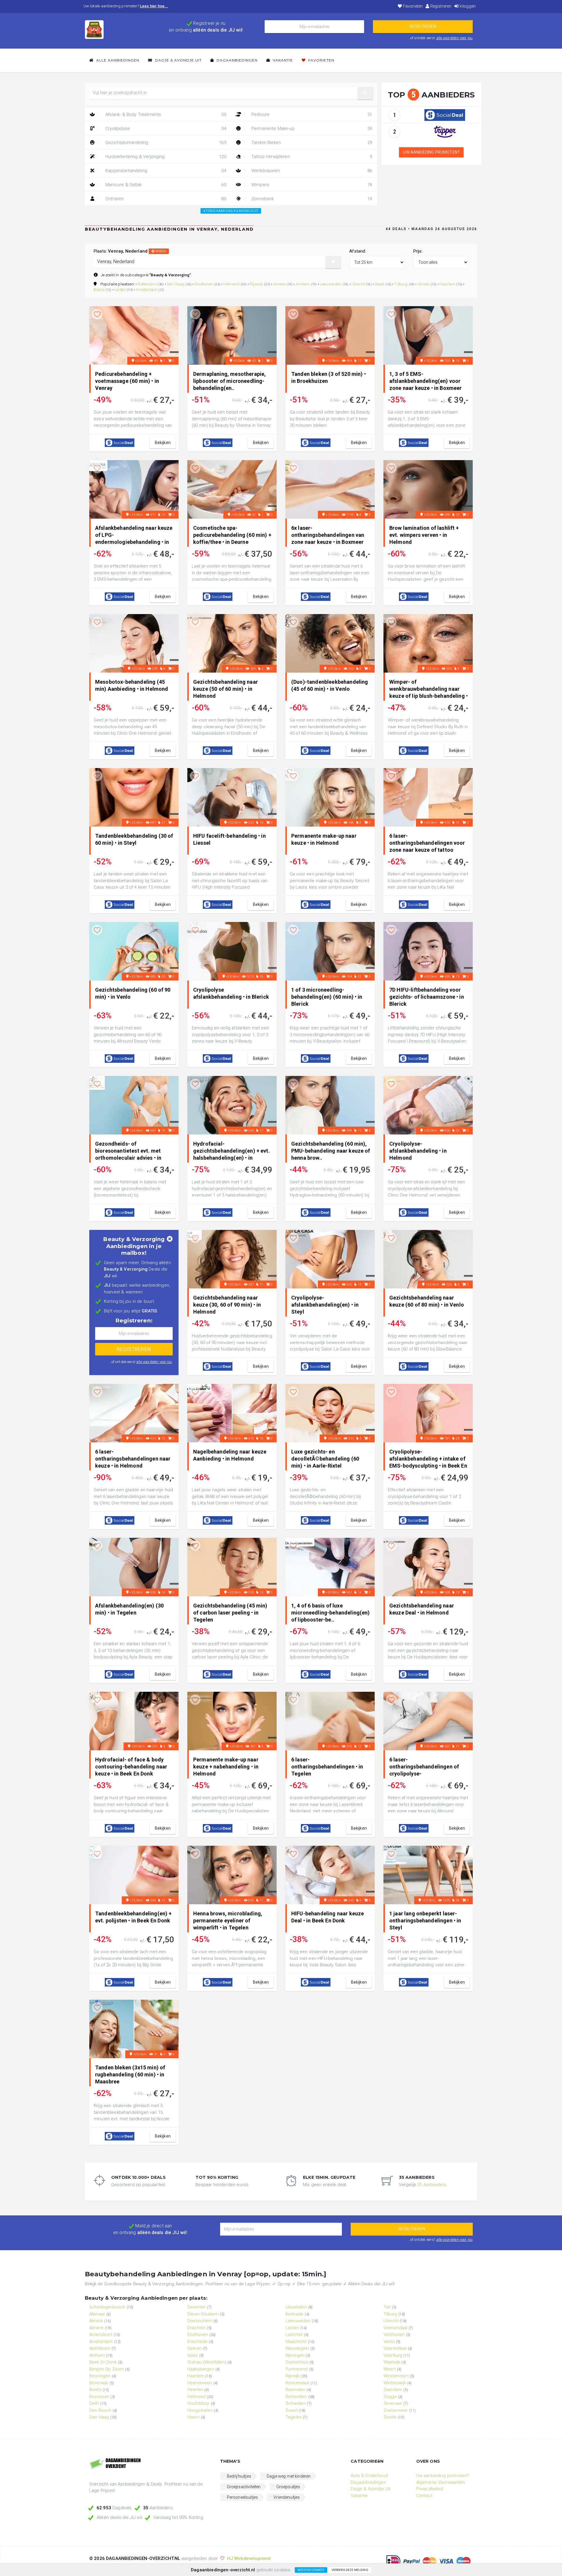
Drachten (197, 2328)
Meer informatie (311, 2570)
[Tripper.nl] (445, 131)
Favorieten (412, 6)
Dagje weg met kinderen (289, 2476)
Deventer (197, 2307)
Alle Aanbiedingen (117, 60)
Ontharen (165, 199)
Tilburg (401, 284)
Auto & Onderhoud (369, 2476)
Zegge (390, 2397)
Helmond (231, 284)
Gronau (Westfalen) (207, 2362)
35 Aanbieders (432, 2185)
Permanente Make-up (311, 128)
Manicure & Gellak (165, 185)
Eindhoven (204, 284)
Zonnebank (311, 199)
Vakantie (282, 60)
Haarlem (447, 284)
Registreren (440, 6)
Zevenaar (393, 2403)
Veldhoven (394, 2335)
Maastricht (296, 2342)
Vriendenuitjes (287, 2497)
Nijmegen (295, 2355)
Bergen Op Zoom (107, 2369)
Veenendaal (395, 2328)
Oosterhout (297, 2362)
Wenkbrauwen (311, 171)
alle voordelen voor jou (454, 38)
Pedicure (311, 114)
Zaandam (393, 2390)
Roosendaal (297, 2383)
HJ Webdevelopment (249, 2558)
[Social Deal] (445, 115)
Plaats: (130, 251)
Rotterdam (147, 284)
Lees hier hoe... (154, 6)
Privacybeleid (430, 2489)
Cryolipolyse (165, 128)
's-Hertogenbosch (107, 2307)
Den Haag (176, 284)
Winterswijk (395, 2383)
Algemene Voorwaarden (441, 2482)
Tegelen (294, 2417)
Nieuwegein (297, 2348)
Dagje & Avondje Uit (178, 60)
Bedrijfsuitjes (239, 2476)
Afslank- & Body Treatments (165, 114)
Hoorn (193, 2417)
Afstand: (358, 251)
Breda (99, 289)
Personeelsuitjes (243, 2497)
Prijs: (418, 251)
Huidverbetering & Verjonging (165, 157)
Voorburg (393, 2355)
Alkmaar (97, 2314)
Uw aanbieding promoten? (431, 152)
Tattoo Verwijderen (311, 157)
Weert (390, 2369)
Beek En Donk (103, 2362)
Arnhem (303, 284)
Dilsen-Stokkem (203, 2314)
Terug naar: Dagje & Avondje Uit (232, 211)
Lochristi (294, 2335)
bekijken (163, 443)
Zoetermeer (396, 2410)
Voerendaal (395, 2348)
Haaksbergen (201, 2369)
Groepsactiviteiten (244, 2487)
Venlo (389, 2342)
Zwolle (390, 2417)
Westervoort (396, 2376)
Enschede (197, 2342)
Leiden (120, 289)
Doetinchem (200, 2321)
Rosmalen (295, 2390)
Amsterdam (147, 289)
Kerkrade (294, 2314)
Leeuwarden (331, 284)
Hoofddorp (198, 2403)
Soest (379, 284)
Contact (424, 2496)
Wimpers (311, 185)
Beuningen (100, 2376)
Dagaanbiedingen (237, 60)
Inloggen (467, 6)
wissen (160, 251)
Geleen (195, 2348)
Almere (279, 284)
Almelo (424, 284)
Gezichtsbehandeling (165, 143)
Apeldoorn (100, 2348)
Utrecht (358, 284)
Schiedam (296, 2403)
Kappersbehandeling (165, 171)
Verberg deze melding (350, 2570)
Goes (193, 2355)
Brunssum (99, 2397)
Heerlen (195, 2390)
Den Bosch (100, 2410)
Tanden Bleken (311, 143)
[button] (365, 93)
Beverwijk (99, 2383)
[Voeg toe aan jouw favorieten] (97, 315)
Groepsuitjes (288, 2487)
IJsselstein (296, 2307)
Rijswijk (256, 284)
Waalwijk (392, 2362)
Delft (94, 2403)
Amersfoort (101, 2335)
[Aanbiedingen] (150, 2464)
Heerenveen (200, 2383)
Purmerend (297, 2369)
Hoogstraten (200, 2410)
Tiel (387, 2307)
